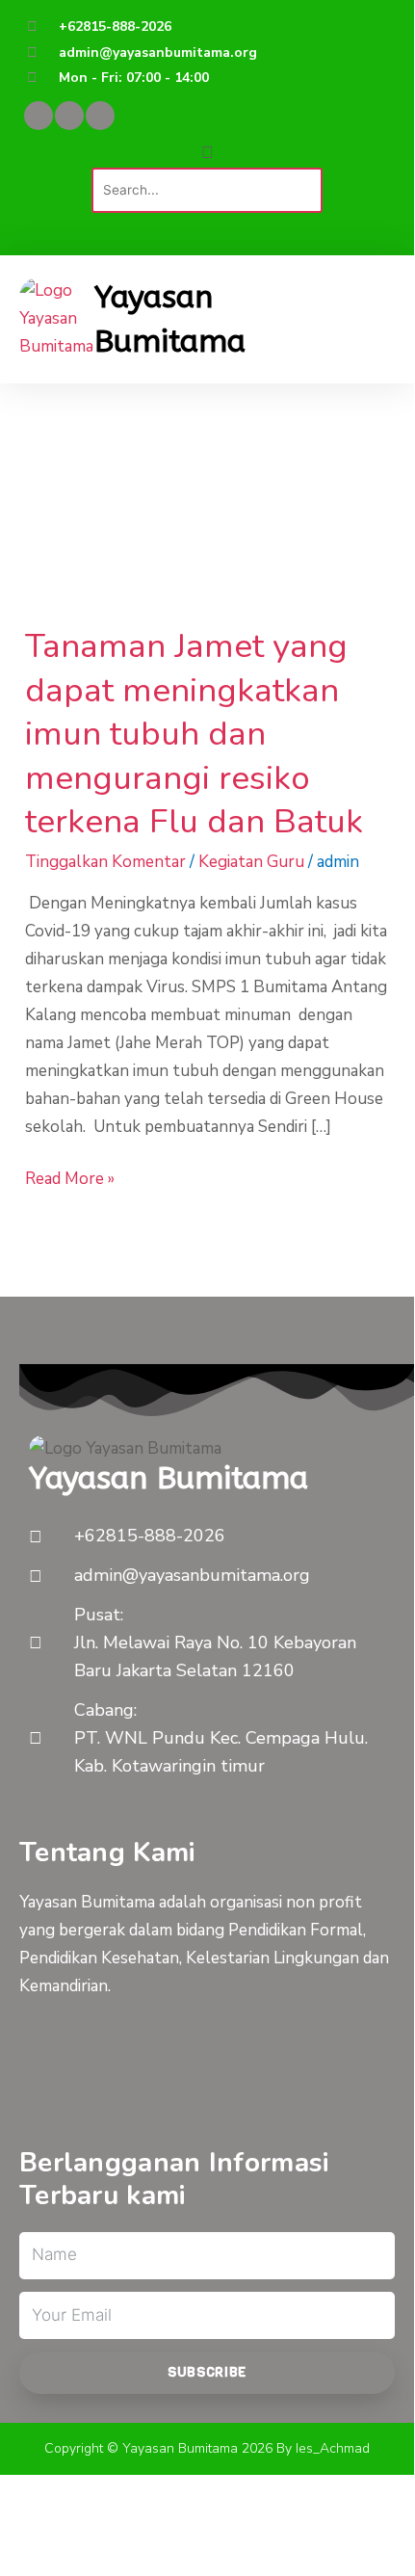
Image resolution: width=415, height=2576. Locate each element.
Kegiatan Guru (251, 862)
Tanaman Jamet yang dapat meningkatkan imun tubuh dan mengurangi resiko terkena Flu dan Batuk (194, 734)
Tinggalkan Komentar (105, 862)
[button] (207, 154)
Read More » (70, 1178)
